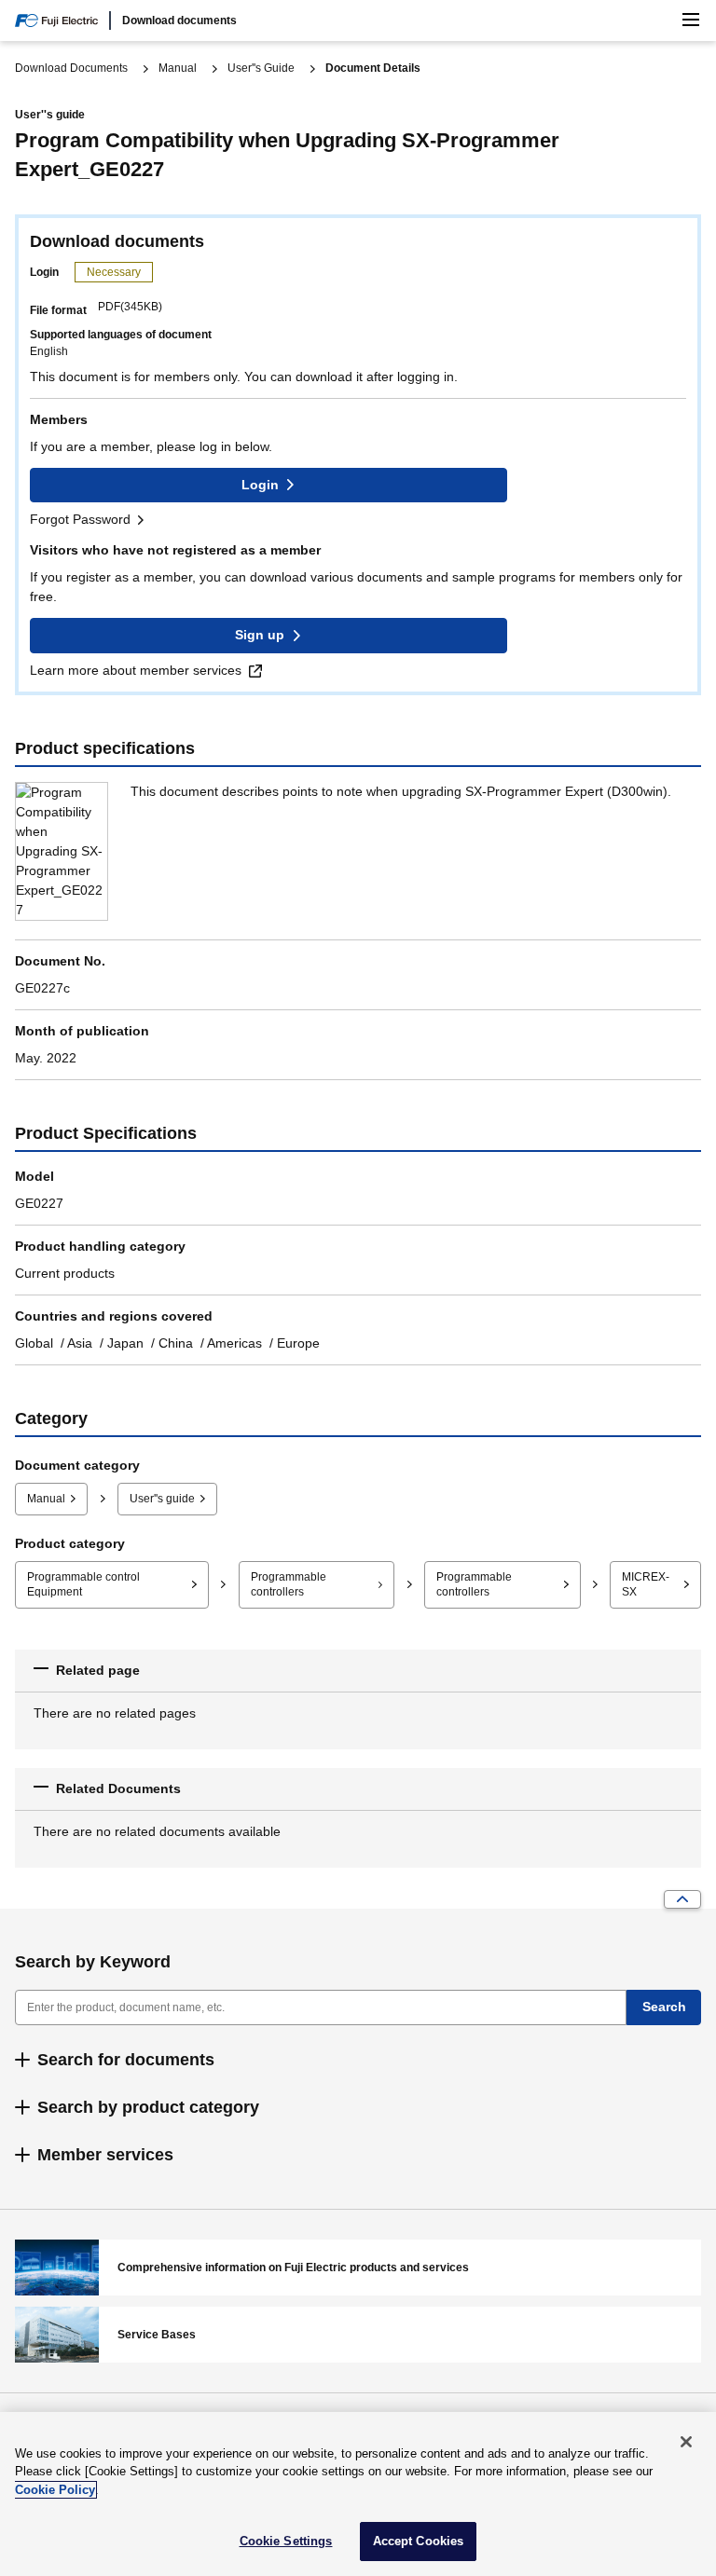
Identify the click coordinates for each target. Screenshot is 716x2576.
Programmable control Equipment (83, 1585)
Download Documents (71, 68)
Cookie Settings (286, 2541)
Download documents (179, 21)
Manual (178, 68)
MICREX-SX (646, 1585)
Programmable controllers (289, 1585)
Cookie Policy (55, 2490)
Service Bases (358, 2335)
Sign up (260, 635)
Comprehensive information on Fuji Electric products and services (358, 2268)
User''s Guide (261, 68)
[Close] (686, 2442)
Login (260, 485)
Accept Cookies (419, 2541)
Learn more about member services (136, 670)
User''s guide (162, 1499)
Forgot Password (80, 519)
